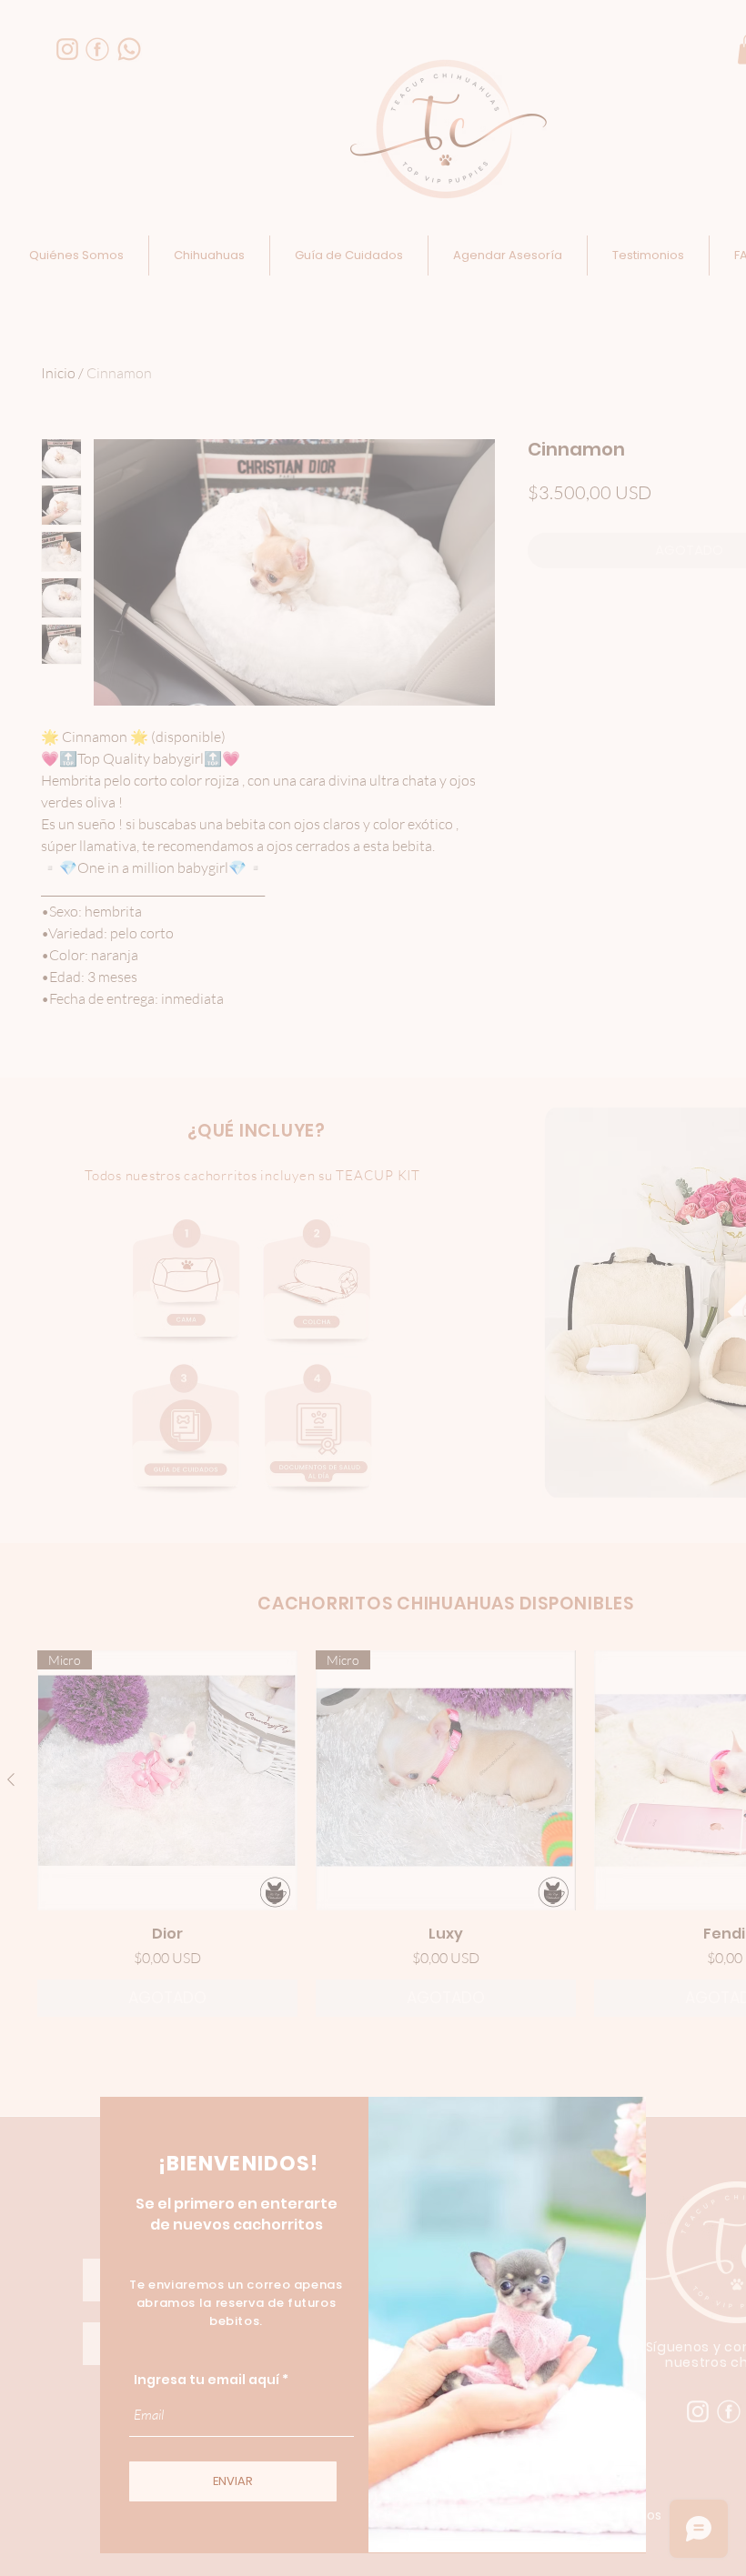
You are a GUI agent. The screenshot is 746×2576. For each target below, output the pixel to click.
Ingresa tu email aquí (207, 2380)
